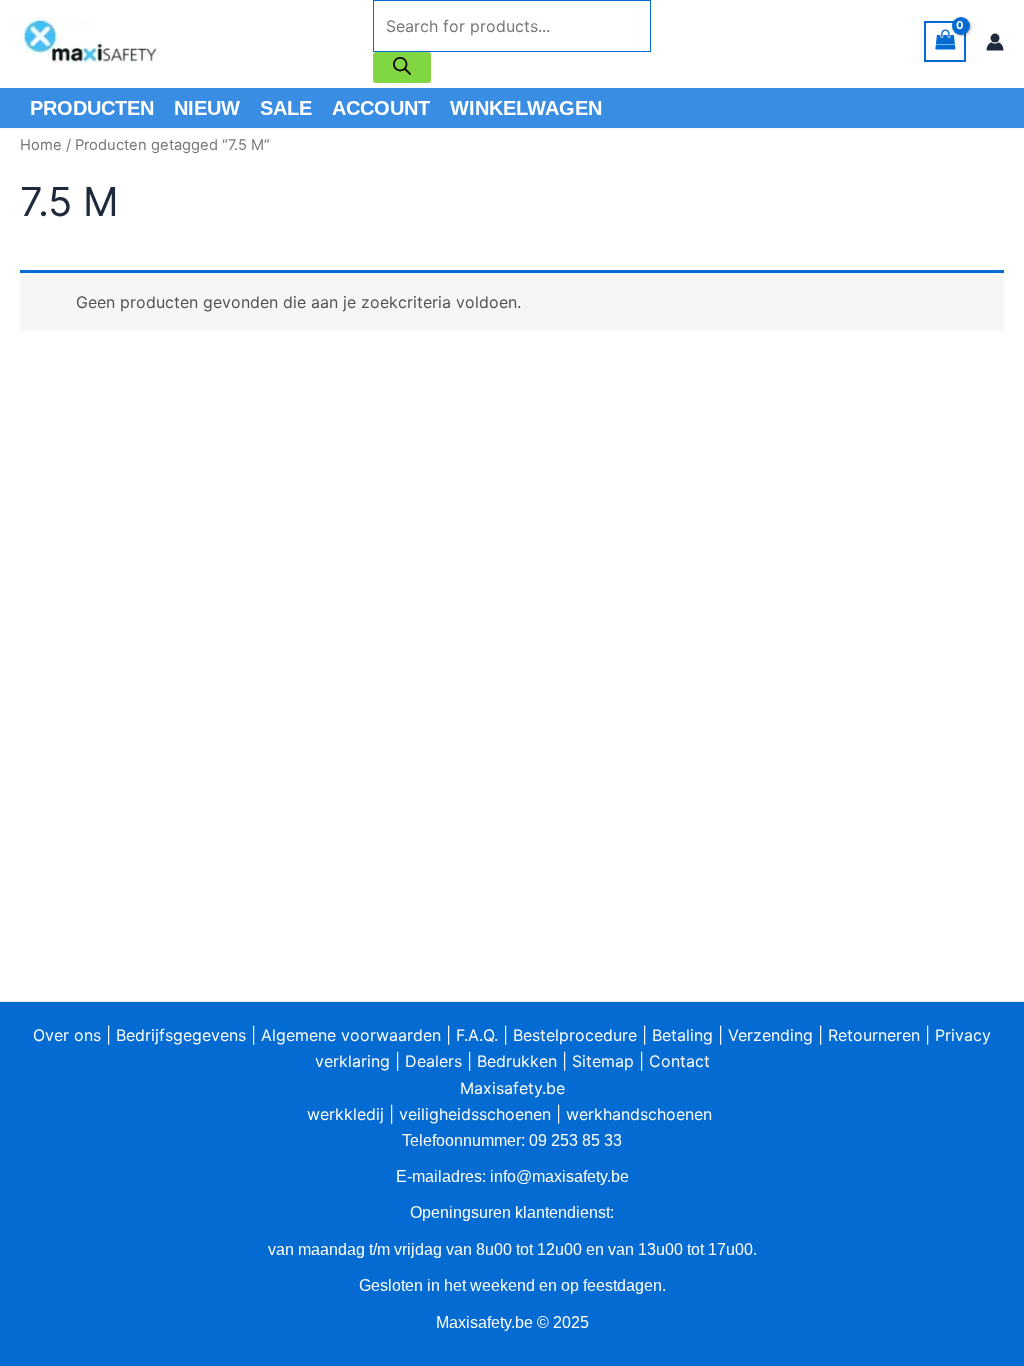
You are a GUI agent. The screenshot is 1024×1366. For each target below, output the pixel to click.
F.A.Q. (477, 1035)
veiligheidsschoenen (475, 1114)
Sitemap (603, 1061)
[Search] (402, 67)
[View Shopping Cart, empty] (945, 41)
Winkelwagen (526, 108)
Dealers (433, 1061)
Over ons (67, 1035)
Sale (286, 108)
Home (41, 145)
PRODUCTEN (92, 108)
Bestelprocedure (575, 1035)
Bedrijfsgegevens (181, 1035)
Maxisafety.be (512, 1088)
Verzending (770, 1035)
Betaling (682, 1035)
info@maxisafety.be (559, 1176)
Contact (679, 1061)
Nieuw (207, 108)
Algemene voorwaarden (351, 1035)
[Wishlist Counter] (677, 42)
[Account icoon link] (995, 42)
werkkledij (345, 1114)
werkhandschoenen (639, 1114)
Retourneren (874, 1035)
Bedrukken (517, 1061)
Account (381, 108)
